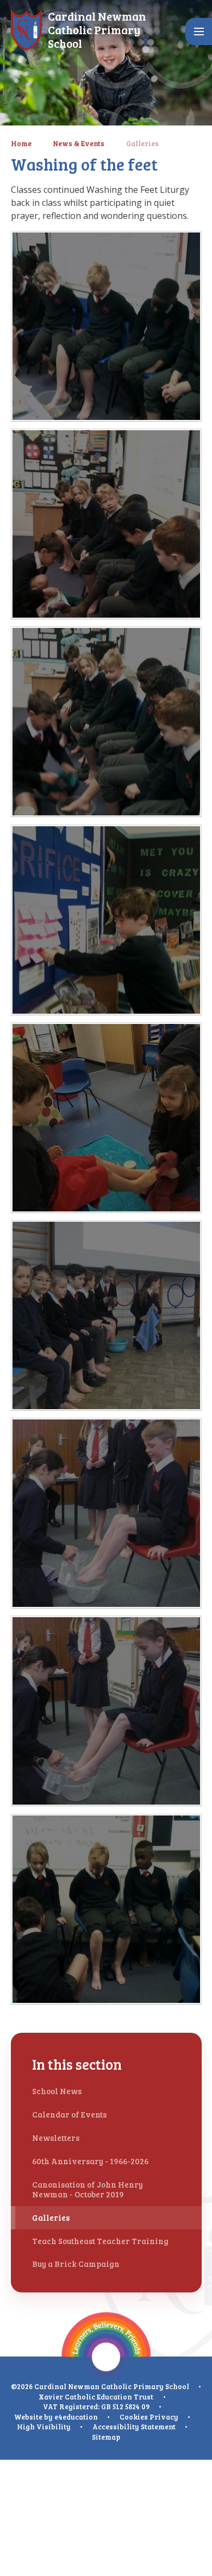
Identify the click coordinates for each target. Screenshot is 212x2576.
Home (21, 143)
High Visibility (44, 2427)
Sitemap (106, 2437)
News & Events (79, 143)
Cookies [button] (134, 2417)
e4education (76, 2417)
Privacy (164, 2417)
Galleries (142, 143)
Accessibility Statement (134, 2427)
